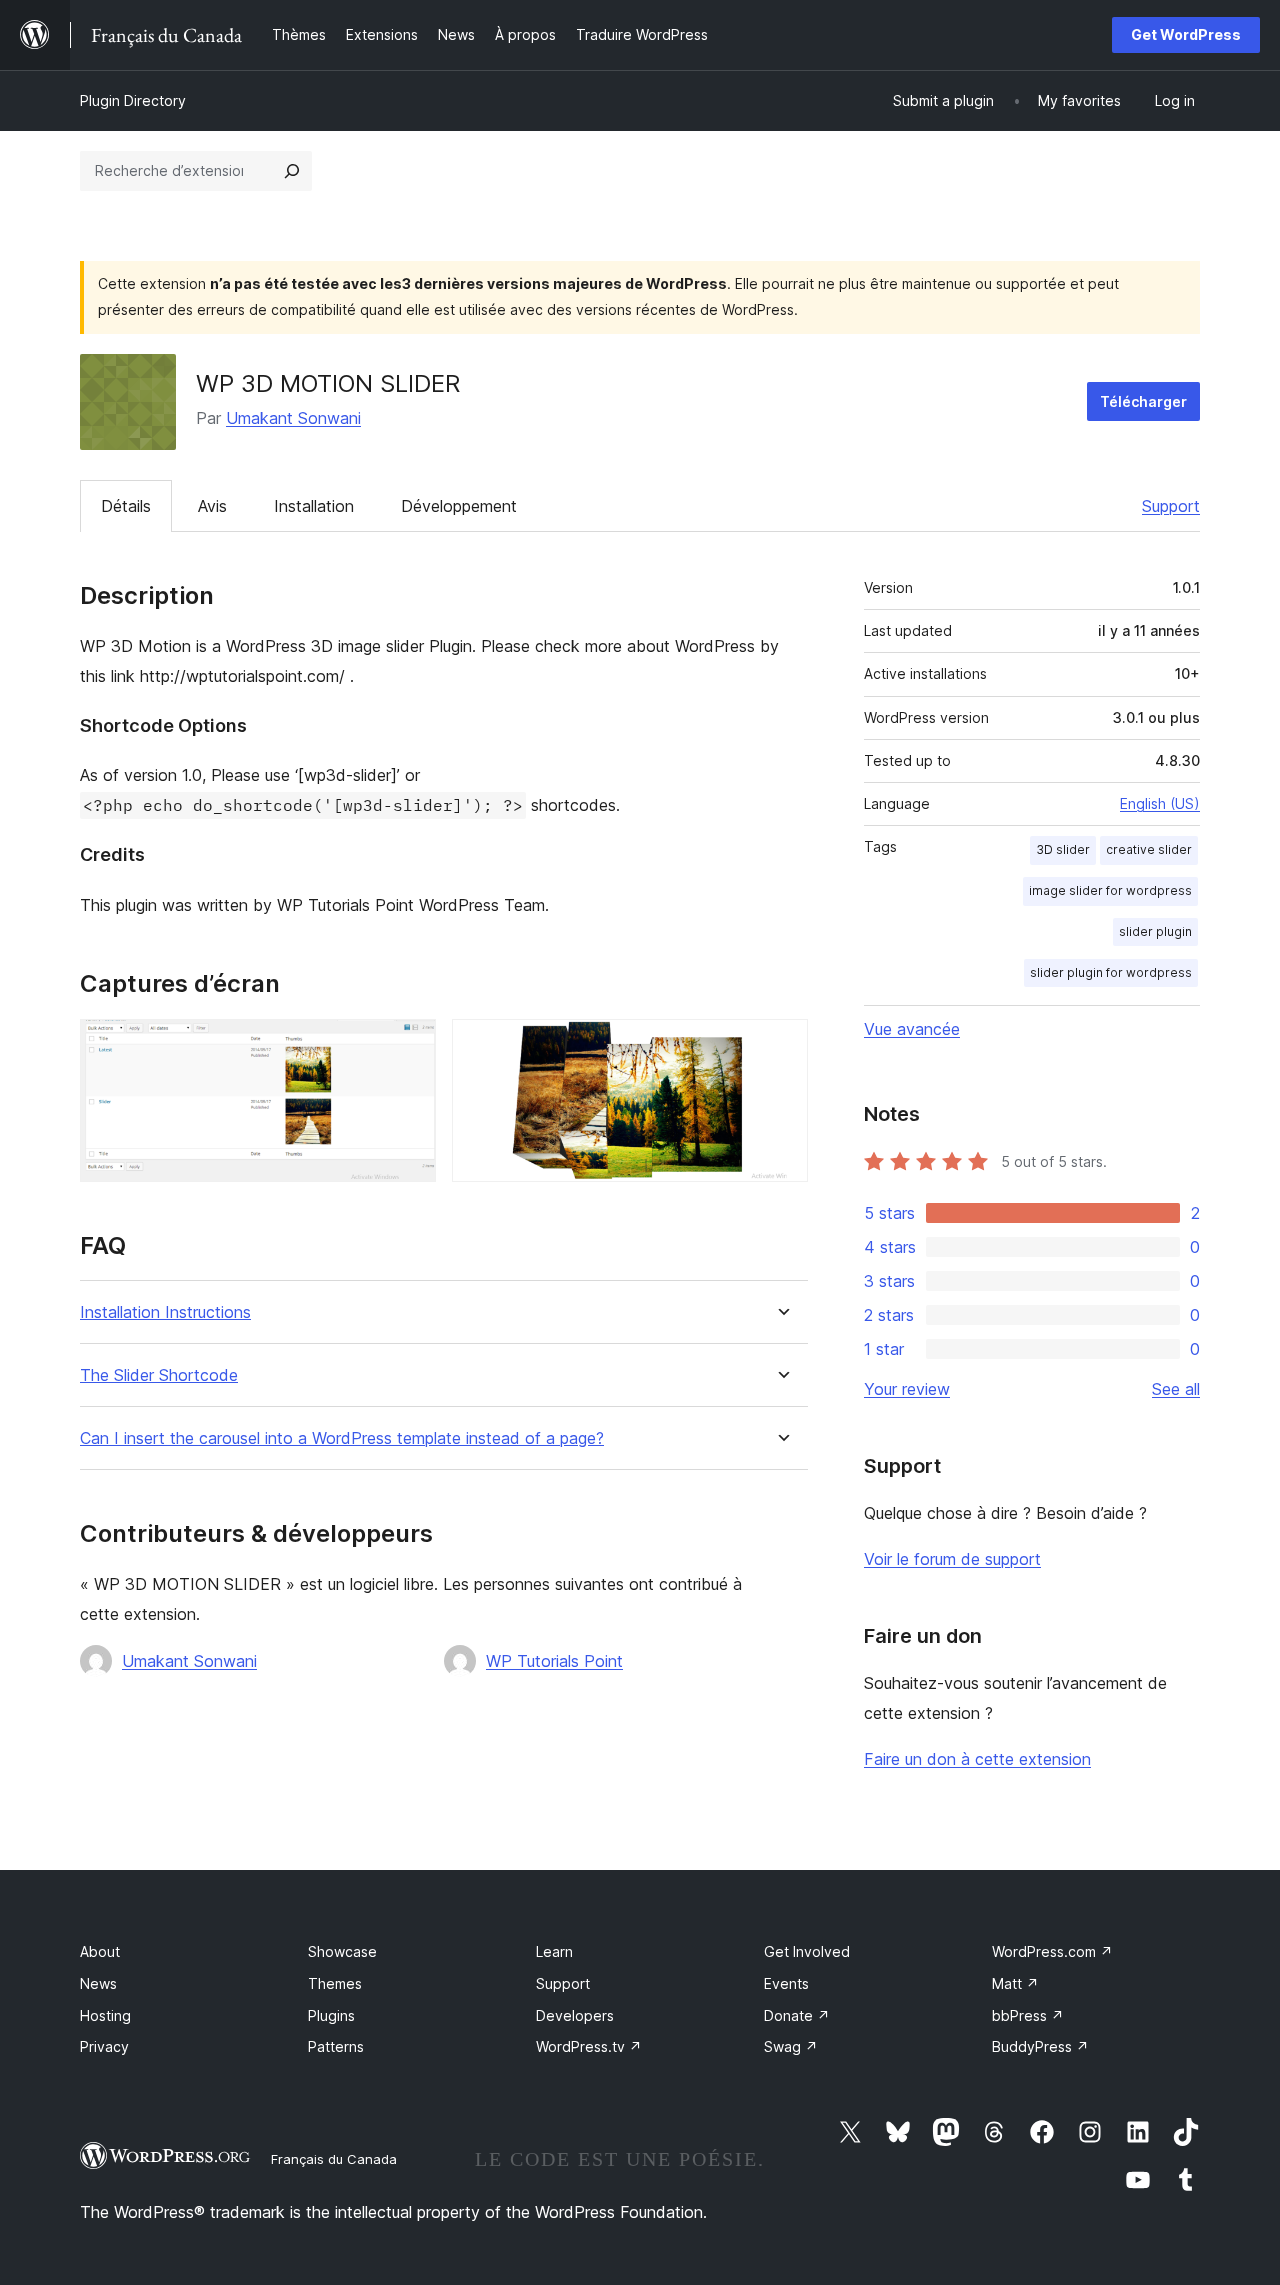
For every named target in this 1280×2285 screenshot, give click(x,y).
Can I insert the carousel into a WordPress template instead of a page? (342, 1438)
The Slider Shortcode (159, 1375)
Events (786, 1983)
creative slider (1149, 849)
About (100, 1951)
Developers (575, 2015)
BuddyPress (1040, 2046)
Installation (314, 506)
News (98, 1983)
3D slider (1063, 849)
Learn (554, 1951)
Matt (1015, 1983)
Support (1171, 506)
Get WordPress (1186, 34)
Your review (907, 1389)
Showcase (342, 1951)
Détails (126, 506)
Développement (459, 506)
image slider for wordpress (1110, 890)
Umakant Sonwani (293, 418)
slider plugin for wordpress (1111, 972)
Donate (797, 2015)
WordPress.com (1052, 1951)
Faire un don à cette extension (977, 1759)
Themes (335, 1983)
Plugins (331, 2015)
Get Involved (807, 1951)
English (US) (1160, 803)
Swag (791, 2046)
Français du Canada (334, 2159)
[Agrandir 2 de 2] (781, 1046)
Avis (212, 506)
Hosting (105, 2015)
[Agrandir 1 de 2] (409, 1046)
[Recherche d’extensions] (292, 171)
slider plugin (1155, 931)
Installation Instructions (165, 1312)
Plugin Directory (133, 100)
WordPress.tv (589, 2046)
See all (1176, 1389)
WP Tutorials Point (554, 1661)
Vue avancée (912, 1029)
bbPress (1028, 2015)
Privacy (104, 2046)
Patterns (336, 2046)
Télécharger (1143, 401)
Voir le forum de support (952, 1559)
